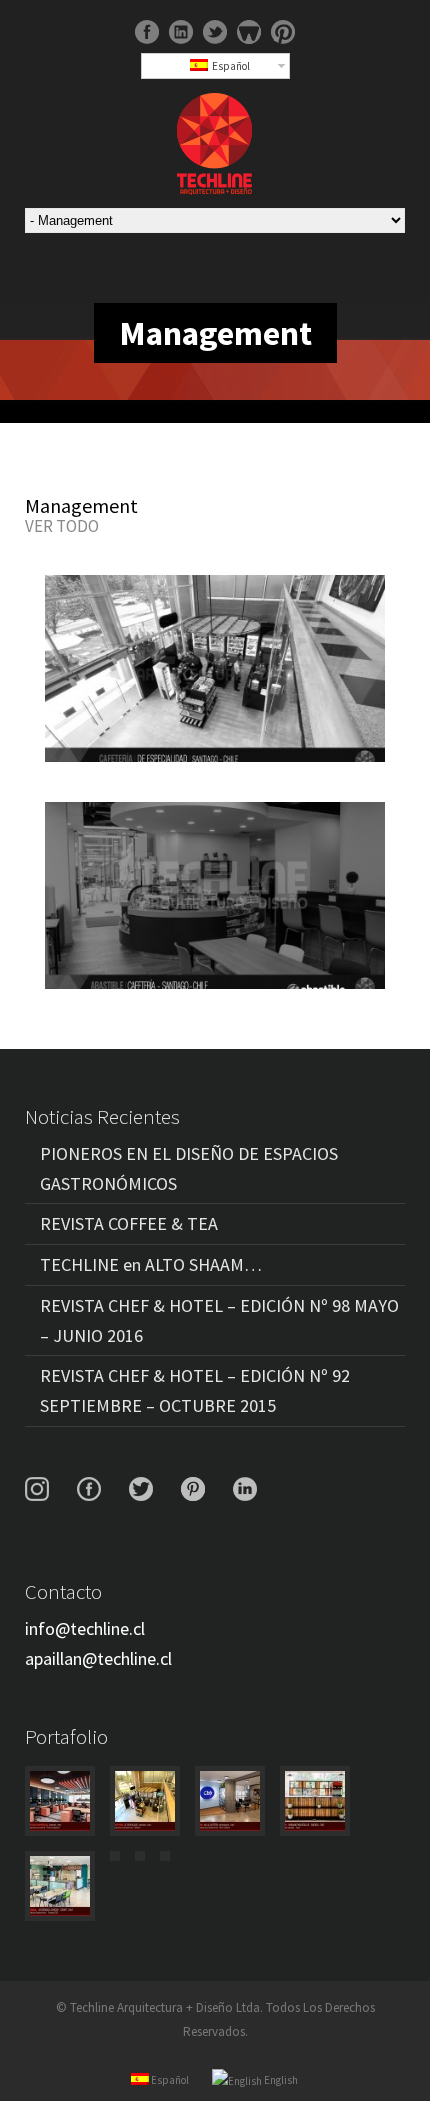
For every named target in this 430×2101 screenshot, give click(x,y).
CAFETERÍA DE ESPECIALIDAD (215, 671)
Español (229, 66)
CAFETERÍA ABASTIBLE (215, 898)
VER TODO (62, 526)
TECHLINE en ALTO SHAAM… (151, 1264)
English (280, 2080)
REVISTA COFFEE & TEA (129, 1223)
